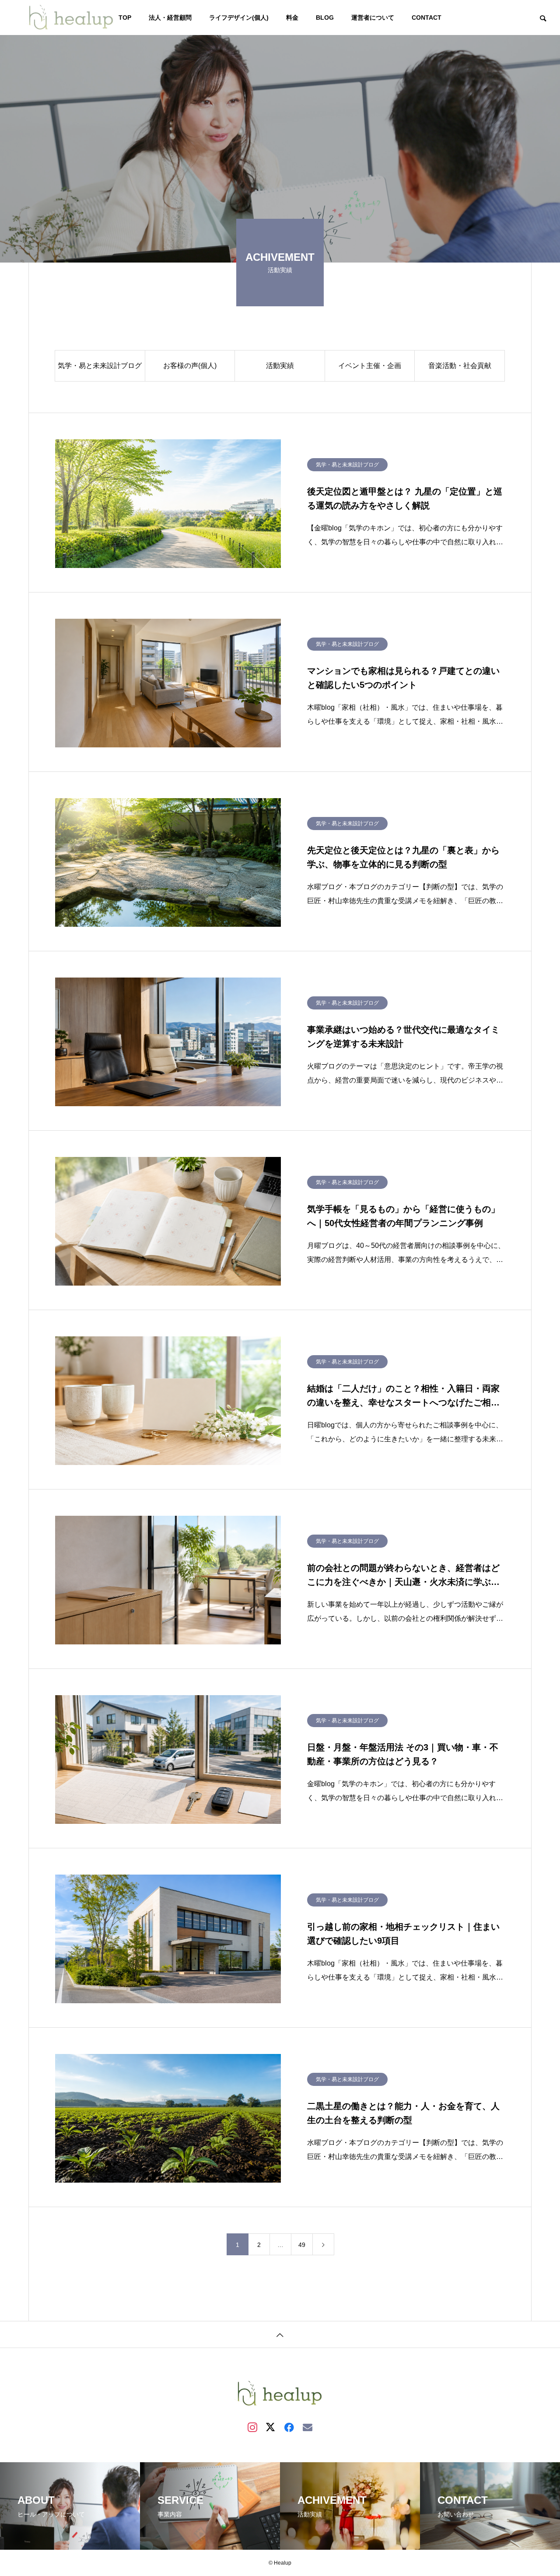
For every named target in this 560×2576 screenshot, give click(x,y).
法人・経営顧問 (170, 18)
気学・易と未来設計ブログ (100, 366)
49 (302, 2245)
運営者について (373, 18)
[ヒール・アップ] (71, 18)
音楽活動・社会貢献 (460, 366)
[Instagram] (252, 2427)
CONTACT (427, 18)
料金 (292, 18)
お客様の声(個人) (190, 366)
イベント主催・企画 (370, 366)
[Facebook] (289, 2427)
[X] (271, 2427)
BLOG (325, 18)
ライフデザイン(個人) (239, 18)
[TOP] (280, 2334)
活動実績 (280, 366)
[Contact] (308, 2427)
